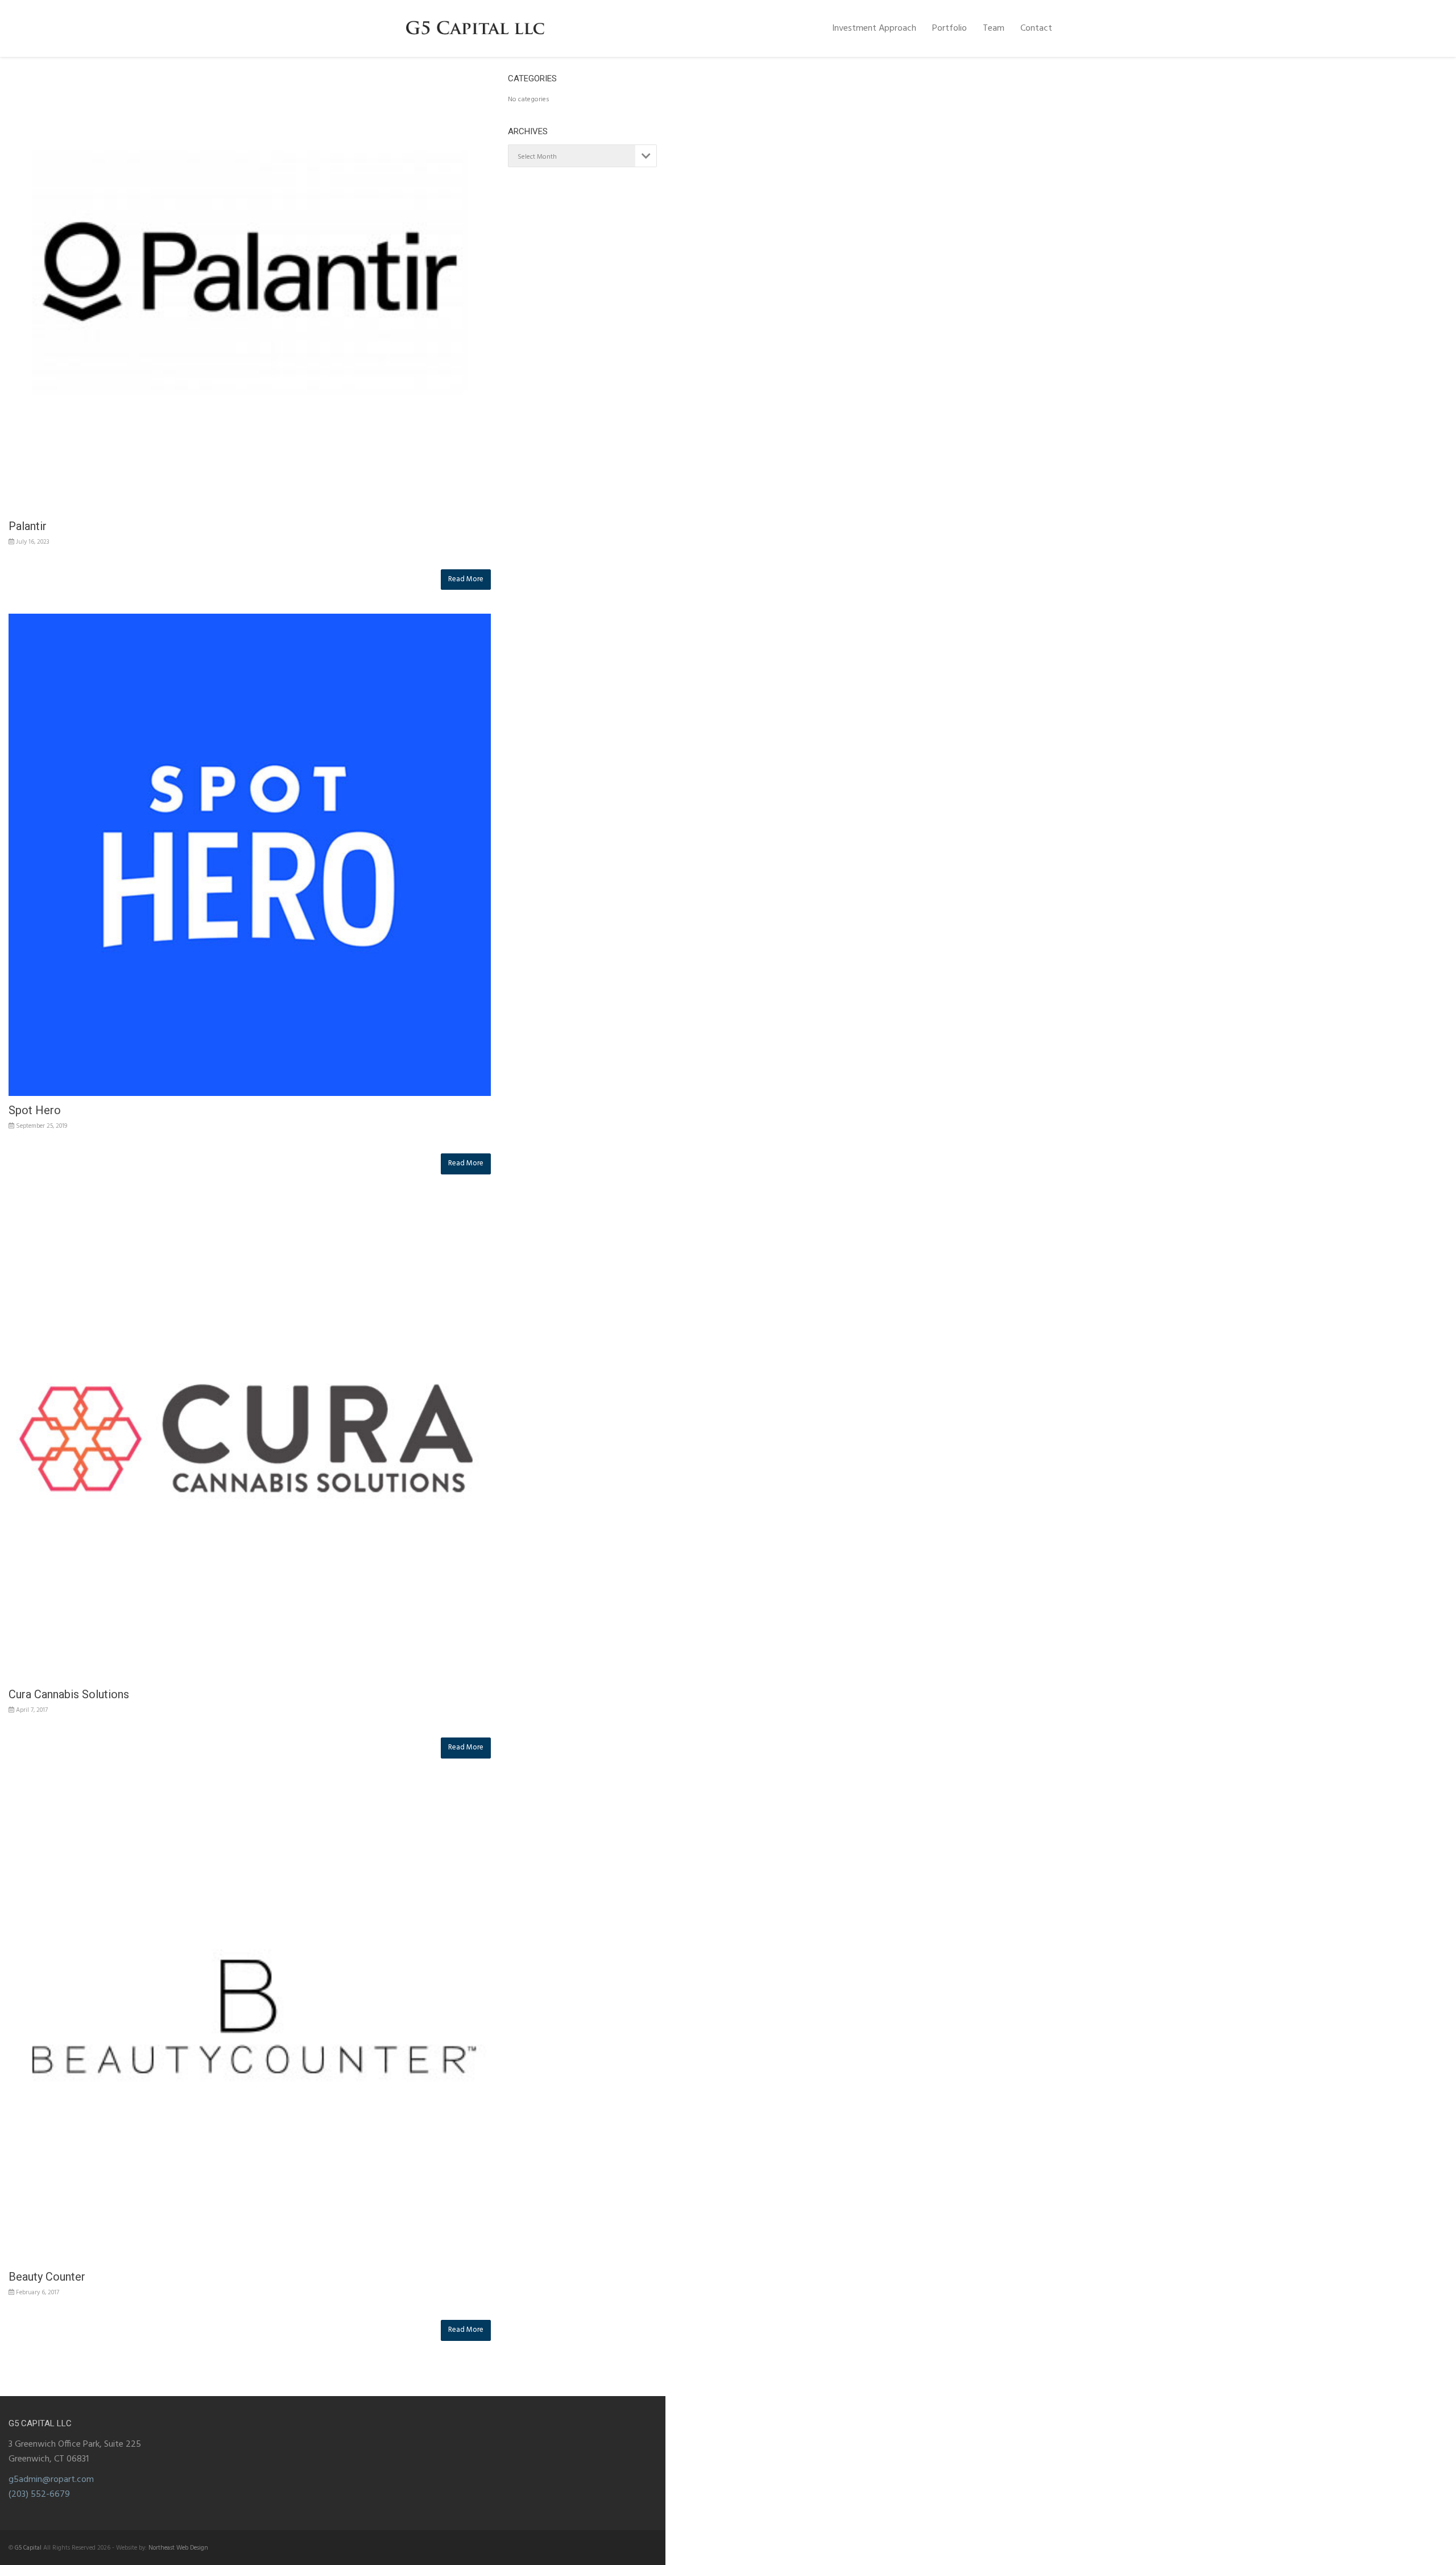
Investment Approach (874, 28)
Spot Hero (35, 1110)
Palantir (28, 526)
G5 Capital (28, 2548)
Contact (1036, 28)
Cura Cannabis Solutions (69, 1694)
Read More (466, 579)
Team (994, 28)
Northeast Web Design (178, 2548)
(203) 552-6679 (39, 2494)
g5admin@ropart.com (51, 2480)
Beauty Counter (47, 2277)
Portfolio (950, 28)
